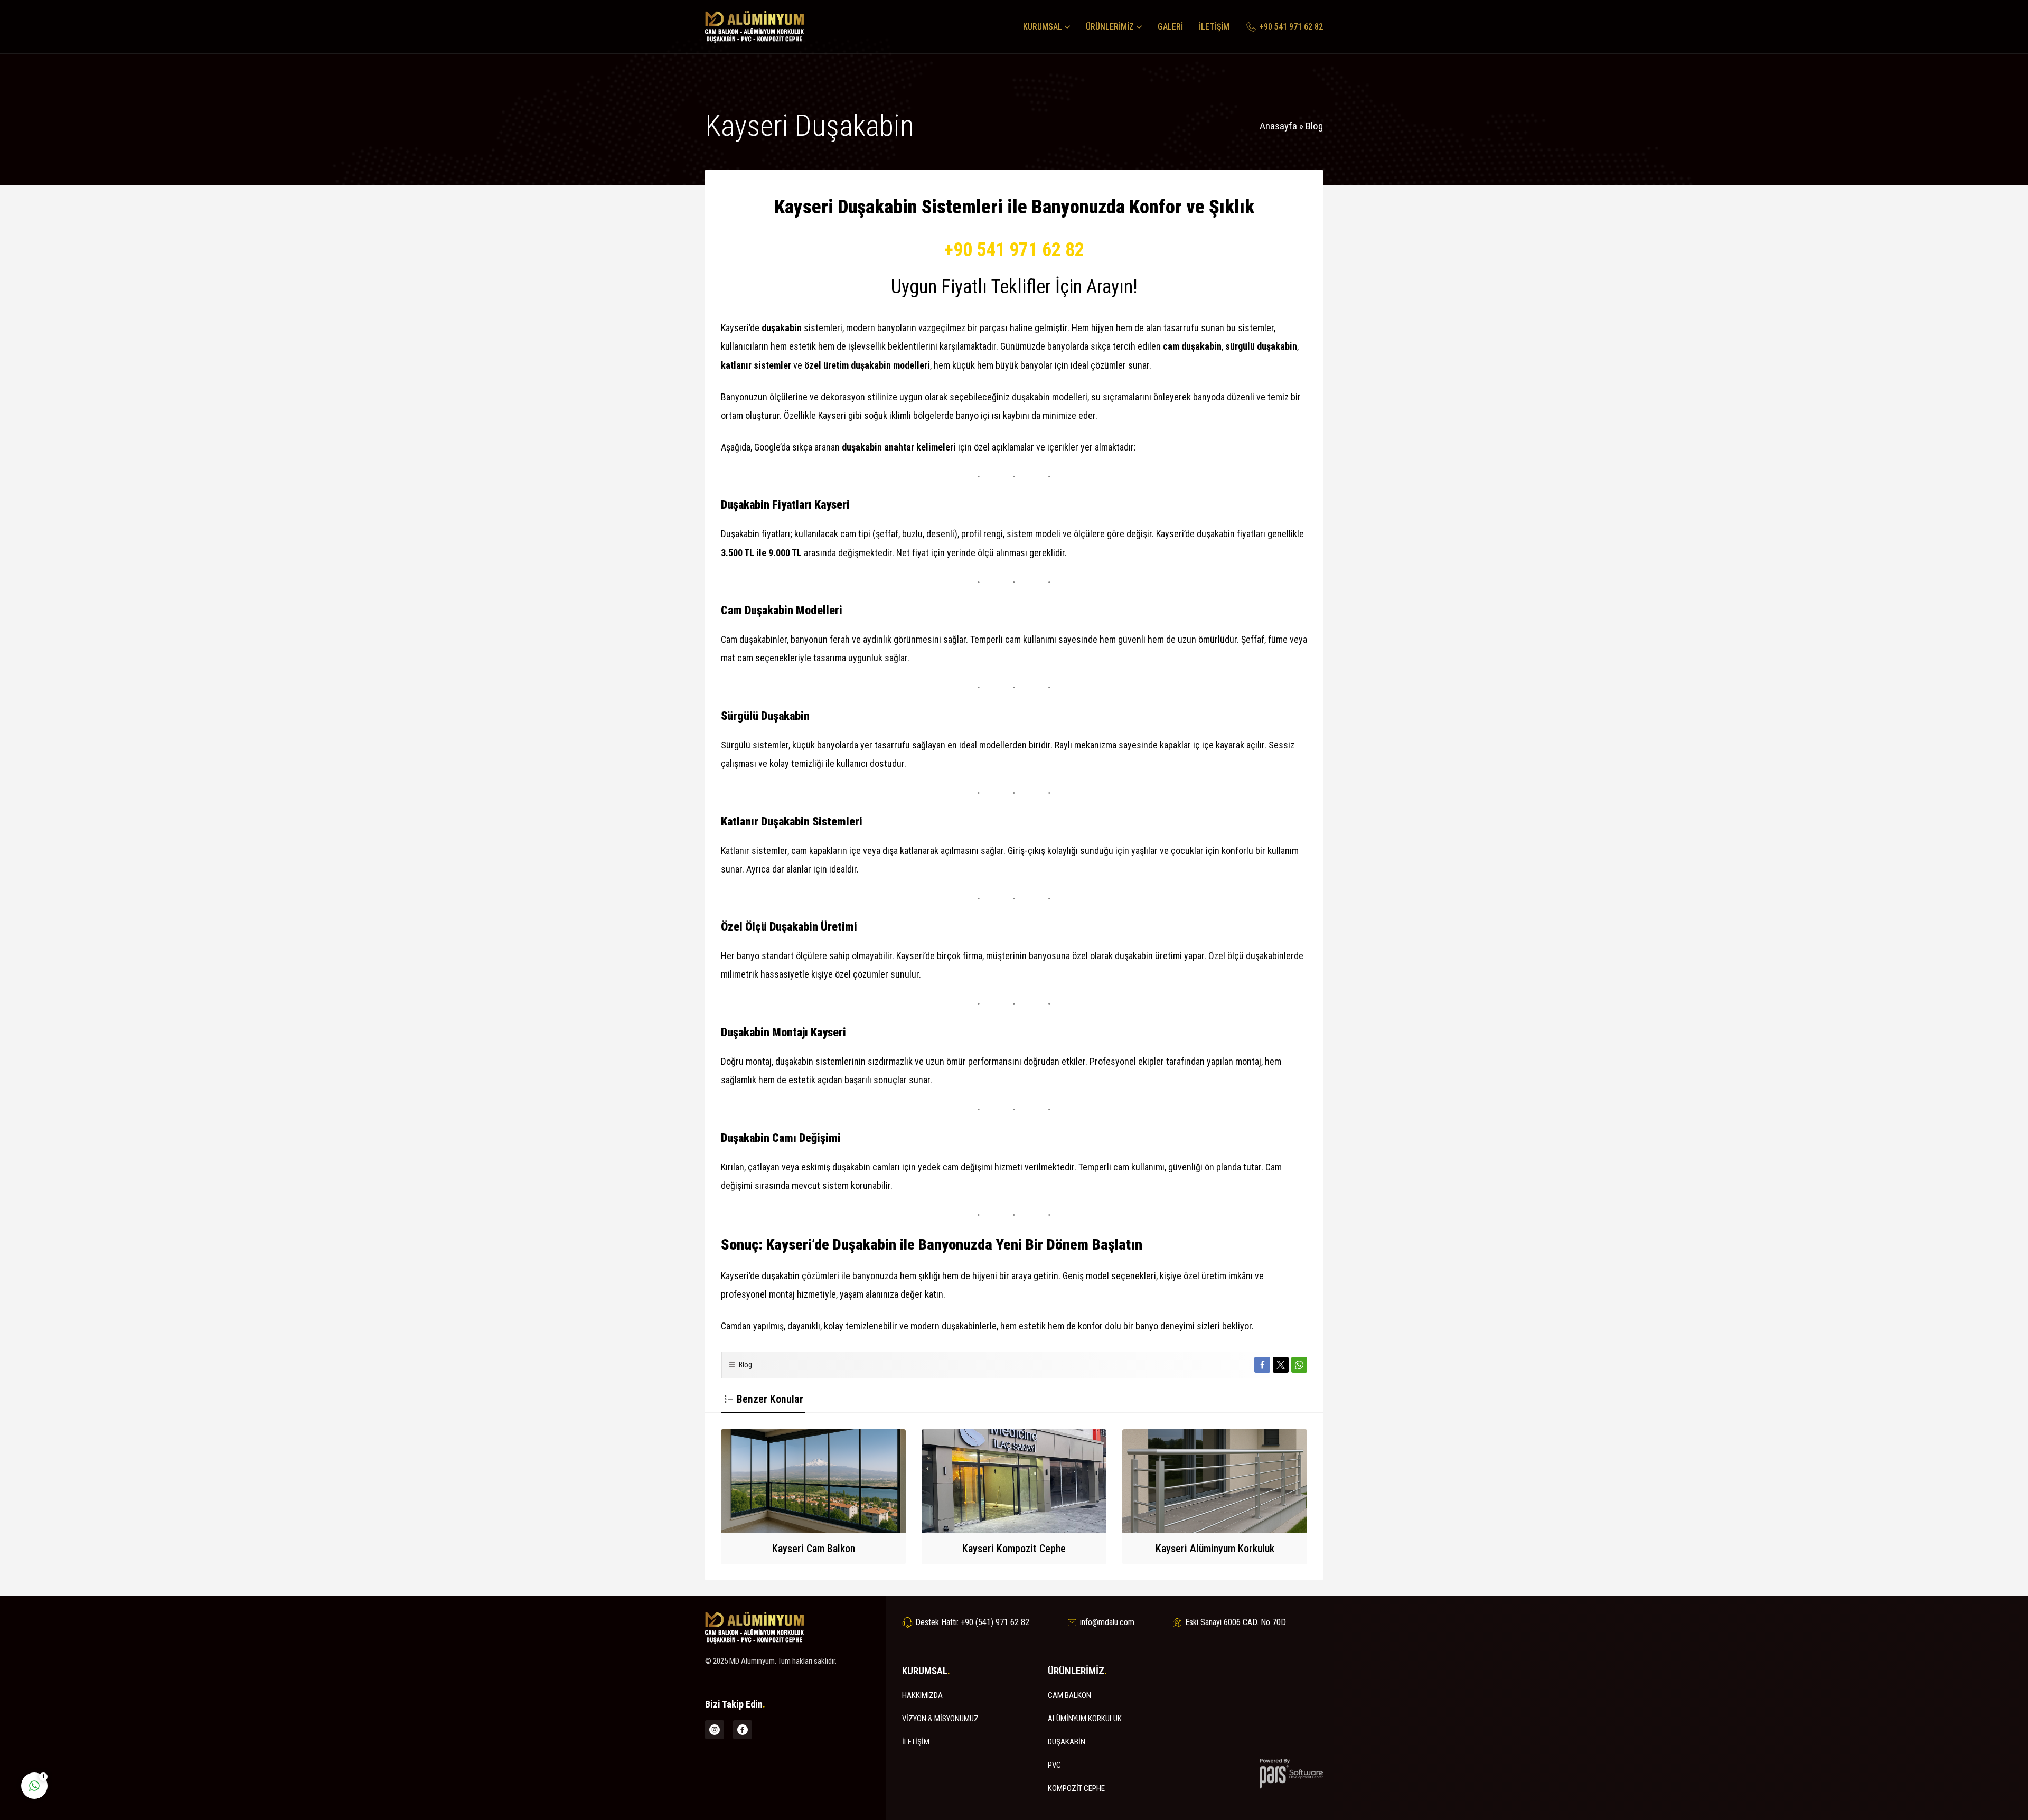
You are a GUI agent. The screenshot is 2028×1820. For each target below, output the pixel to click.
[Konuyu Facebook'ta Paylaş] (1262, 1365)
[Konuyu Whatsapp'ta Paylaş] (1299, 1365)
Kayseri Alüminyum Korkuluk (1215, 1549)
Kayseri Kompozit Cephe (1014, 1549)
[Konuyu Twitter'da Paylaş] (1281, 1365)
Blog (1314, 126)
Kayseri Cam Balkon (814, 1549)
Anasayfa (1278, 126)
